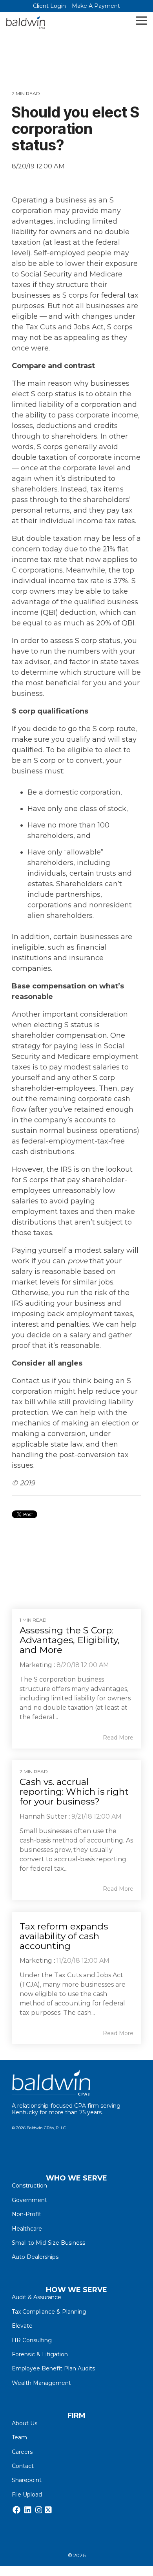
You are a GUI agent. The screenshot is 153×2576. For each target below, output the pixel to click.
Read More (118, 1738)
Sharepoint (27, 2480)
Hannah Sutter (43, 1816)
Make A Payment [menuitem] (96, 6)
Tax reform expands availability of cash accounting (64, 1936)
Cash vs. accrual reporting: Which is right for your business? (74, 1792)
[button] (141, 20)
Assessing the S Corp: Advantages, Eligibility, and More (70, 1640)
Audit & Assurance (36, 2297)
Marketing (36, 1665)
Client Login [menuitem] (49, 6)
